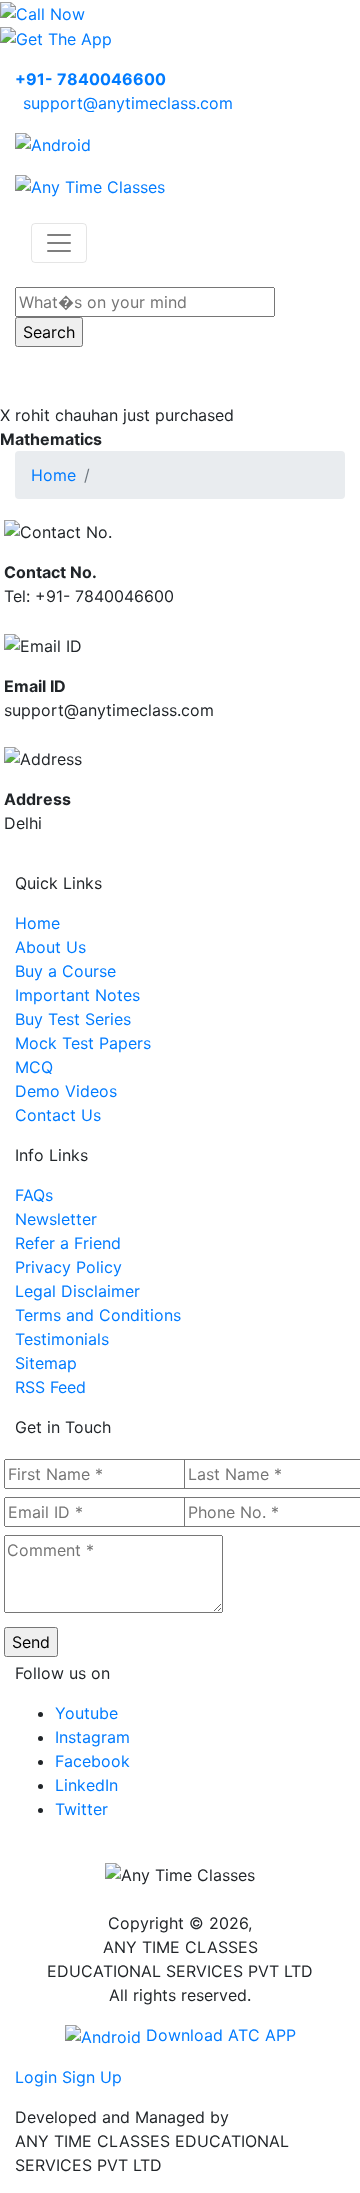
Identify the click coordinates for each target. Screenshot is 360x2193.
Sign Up (92, 2077)
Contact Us (58, 1115)
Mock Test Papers (83, 1043)
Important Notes (77, 995)
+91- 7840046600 (90, 79)
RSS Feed (50, 1387)
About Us (50, 947)
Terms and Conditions (98, 1315)
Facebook (92, 1761)
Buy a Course (65, 971)
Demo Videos (66, 1091)
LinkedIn (86, 1785)
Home (53, 475)
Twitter (81, 1809)
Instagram (92, 1737)
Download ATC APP (218, 2035)
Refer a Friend (68, 1243)
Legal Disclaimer (77, 1291)
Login (36, 2077)
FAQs (34, 1195)
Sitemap (46, 1363)
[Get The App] (56, 38)
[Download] (53, 143)
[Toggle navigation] (59, 243)
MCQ (34, 1067)
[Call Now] (42, 12)
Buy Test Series (73, 1019)
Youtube (86, 1713)
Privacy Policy (68, 1267)
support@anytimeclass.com (128, 103)
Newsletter (56, 1219)
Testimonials (62, 1339)
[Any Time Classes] (90, 185)
